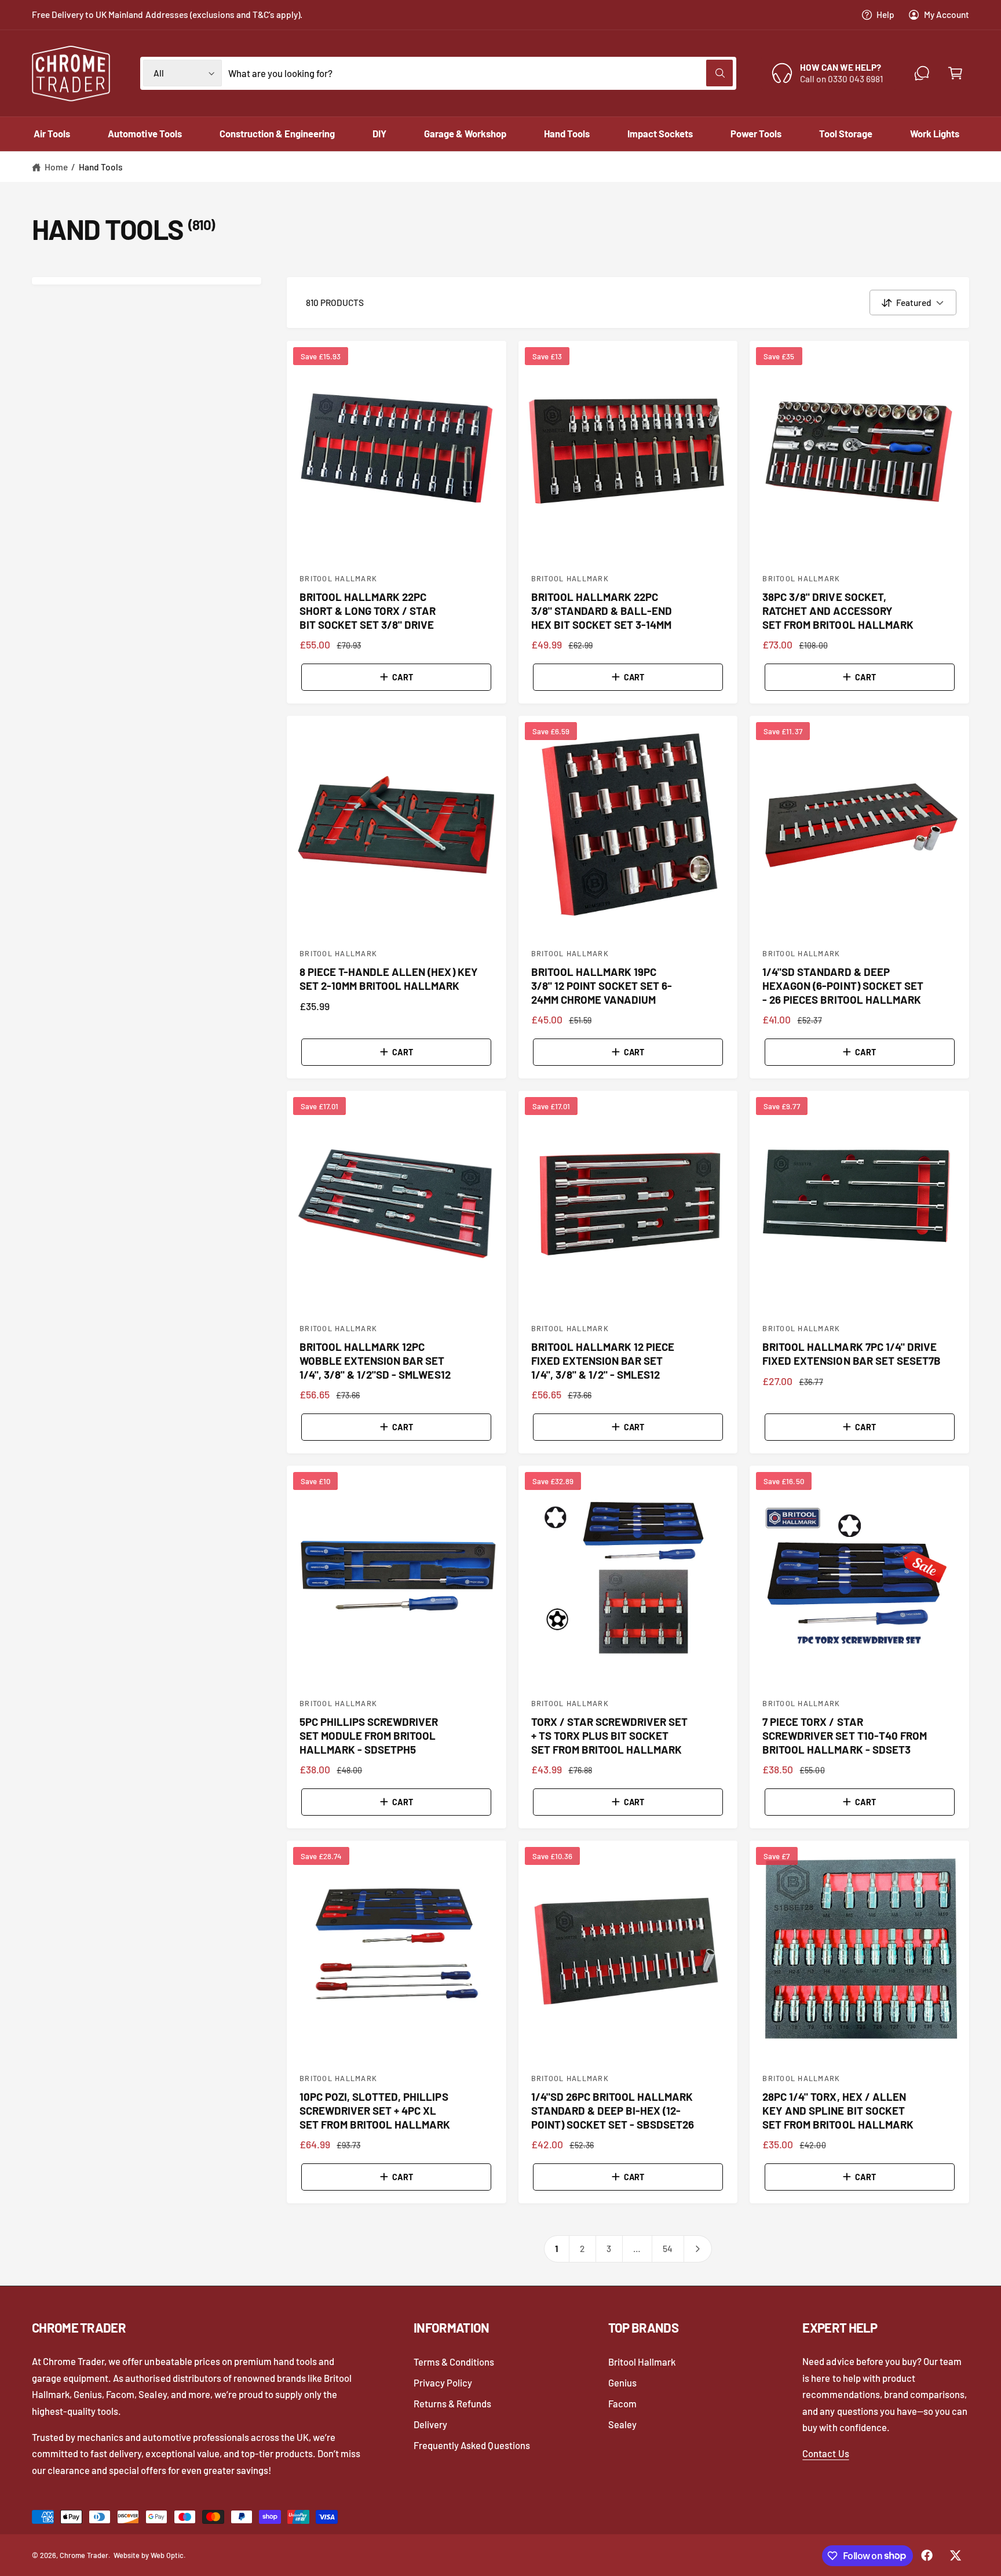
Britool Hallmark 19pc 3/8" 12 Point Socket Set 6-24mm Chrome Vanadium (602, 985)
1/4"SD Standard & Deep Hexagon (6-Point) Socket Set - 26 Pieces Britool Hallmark (843, 985)
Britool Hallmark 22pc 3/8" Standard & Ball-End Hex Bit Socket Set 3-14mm (602, 611)
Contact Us (825, 2453)
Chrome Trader (84, 2555)
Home (56, 167)
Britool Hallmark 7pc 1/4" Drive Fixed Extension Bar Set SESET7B (852, 1353)
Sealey (622, 2424)
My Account (947, 14)
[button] (955, 73)
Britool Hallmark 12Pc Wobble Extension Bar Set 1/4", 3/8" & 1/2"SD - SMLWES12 (375, 1360)
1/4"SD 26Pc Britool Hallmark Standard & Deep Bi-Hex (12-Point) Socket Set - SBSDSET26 (613, 2110)
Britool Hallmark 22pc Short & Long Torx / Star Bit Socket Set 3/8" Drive (368, 611)
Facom (622, 2403)
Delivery (430, 2424)
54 (668, 2249)
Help (885, 14)
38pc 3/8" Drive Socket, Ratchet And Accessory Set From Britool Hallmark (838, 611)
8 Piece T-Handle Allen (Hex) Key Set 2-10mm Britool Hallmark (389, 979)
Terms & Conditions (454, 2362)
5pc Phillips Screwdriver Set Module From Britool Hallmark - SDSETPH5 (369, 1735)
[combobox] (481, 73)
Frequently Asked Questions (472, 2445)
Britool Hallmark (642, 2362)
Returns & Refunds (452, 2403)
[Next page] (698, 2249)
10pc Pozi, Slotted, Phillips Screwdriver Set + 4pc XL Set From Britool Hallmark (375, 2110)
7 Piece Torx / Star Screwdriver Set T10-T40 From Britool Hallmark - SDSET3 (845, 1735)
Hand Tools (101, 167)
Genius (622, 2382)
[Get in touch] (922, 73)
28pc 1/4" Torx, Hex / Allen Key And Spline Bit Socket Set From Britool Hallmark (838, 2110)
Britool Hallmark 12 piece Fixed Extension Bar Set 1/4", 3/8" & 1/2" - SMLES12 (603, 1360)
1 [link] (556, 2249)
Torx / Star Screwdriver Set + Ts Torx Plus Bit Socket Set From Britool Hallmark (610, 1735)
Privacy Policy (443, 2382)
